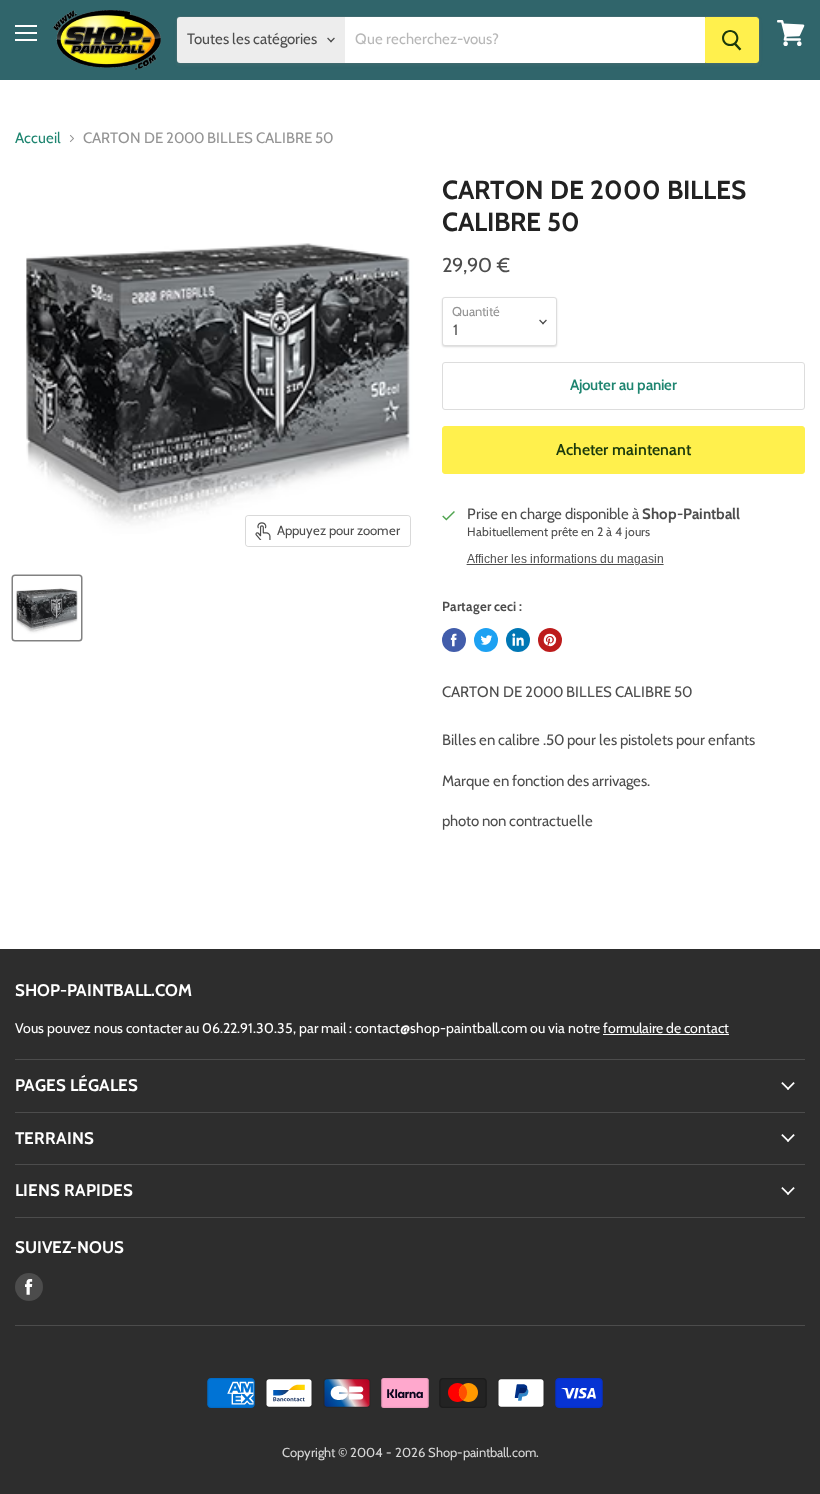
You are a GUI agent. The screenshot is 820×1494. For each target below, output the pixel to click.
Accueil (38, 138)
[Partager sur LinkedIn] (518, 640)
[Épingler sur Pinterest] (550, 640)
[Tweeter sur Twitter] (486, 640)
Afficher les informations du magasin (565, 559)
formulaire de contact (666, 1028)
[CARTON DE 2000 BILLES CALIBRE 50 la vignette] (47, 608)
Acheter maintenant (623, 449)
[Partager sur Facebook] (454, 640)
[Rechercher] (732, 40)
